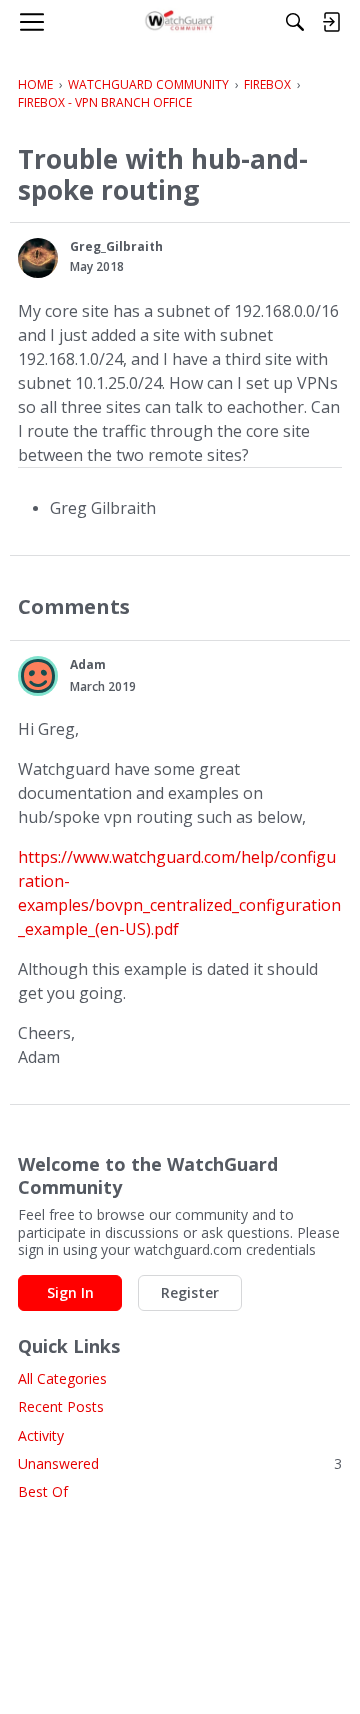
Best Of (43, 1491)
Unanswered (180, 1463)
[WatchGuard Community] (180, 22)
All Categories (62, 1378)
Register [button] (190, 1292)
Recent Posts (61, 1406)
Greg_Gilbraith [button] (116, 246)
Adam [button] (88, 664)
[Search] (295, 22)
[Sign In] (331, 22)
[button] (38, 258)
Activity (41, 1435)
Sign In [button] (70, 1292)
